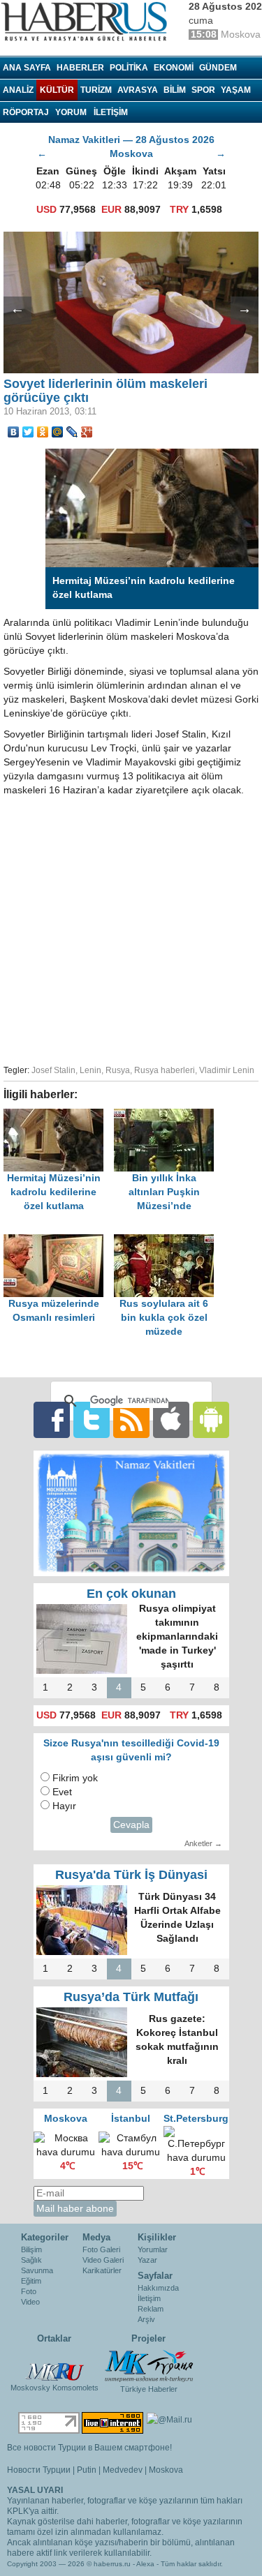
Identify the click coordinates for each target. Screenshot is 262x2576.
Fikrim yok (75, 1778)
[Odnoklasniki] (43, 432)
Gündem (218, 68)
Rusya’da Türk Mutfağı (131, 1997)
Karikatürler (102, 2270)
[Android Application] (211, 1419)
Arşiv (146, 2319)
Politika (129, 68)
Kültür (57, 90)
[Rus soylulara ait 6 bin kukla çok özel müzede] (168, 1241)
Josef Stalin (53, 1070)
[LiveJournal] (72, 432)
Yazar (147, 2260)
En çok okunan (131, 1594)
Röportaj (26, 112)
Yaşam (236, 90)
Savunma (37, 2270)
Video (30, 2302)
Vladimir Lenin (227, 1070)
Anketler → (203, 1843)
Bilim (175, 90)
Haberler (80, 68)
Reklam (151, 2309)
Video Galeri (103, 2260)
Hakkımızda (158, 2288)
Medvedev (123, 2470)
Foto (29, 2291)
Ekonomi (174, 68)
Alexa (145, 2564)
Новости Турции (39, 2470)
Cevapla (131, 1825)
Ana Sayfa (27, 68)
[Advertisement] (131, 928)
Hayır (64, 1806)
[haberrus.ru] (87, 22)
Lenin (90, 1070)
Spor (203, 90)
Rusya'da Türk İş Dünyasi (131, 1875)
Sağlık (31, 2260)
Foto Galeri (101, 2249)
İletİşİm (111, 112)
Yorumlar (153, 2249)
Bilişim (31, 2249)
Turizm (96, 90)
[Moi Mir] (58, 432)
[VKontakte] (14, 432)
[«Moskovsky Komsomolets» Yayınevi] (54, 2365)
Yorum (71, 112)
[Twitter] (28, 432)
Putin (87, 2470)
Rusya (118, 1070)
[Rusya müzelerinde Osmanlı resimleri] (59, 1241)
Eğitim (31, 2281)
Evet (62, 1792)
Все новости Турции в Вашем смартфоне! (89, 2448)
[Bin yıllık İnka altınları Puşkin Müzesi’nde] (168, 1115)
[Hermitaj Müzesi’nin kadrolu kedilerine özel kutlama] (59, 1115)
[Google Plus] (87, 432)
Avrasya (138, 90)
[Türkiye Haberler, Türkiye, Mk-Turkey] (149, 2365)
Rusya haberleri (165, 1070)
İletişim (149, 2298)
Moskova (166, 2470)
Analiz (18, 90)
